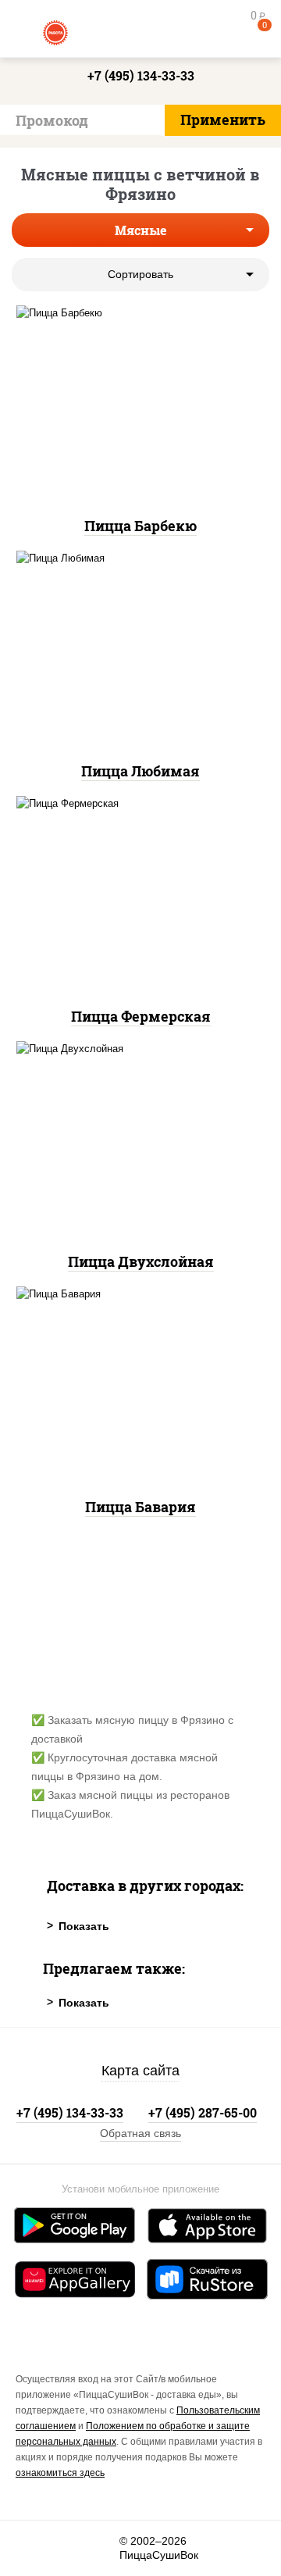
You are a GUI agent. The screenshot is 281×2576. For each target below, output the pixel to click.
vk (33, 2548)
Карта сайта (140, 2071)
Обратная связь (140, 2133)
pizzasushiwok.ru (140, 31)
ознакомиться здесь (60, 2473)
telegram (102, 2548)
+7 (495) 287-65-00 (203, 2112)
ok (68, 2548)
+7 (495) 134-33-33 (141, 75)
